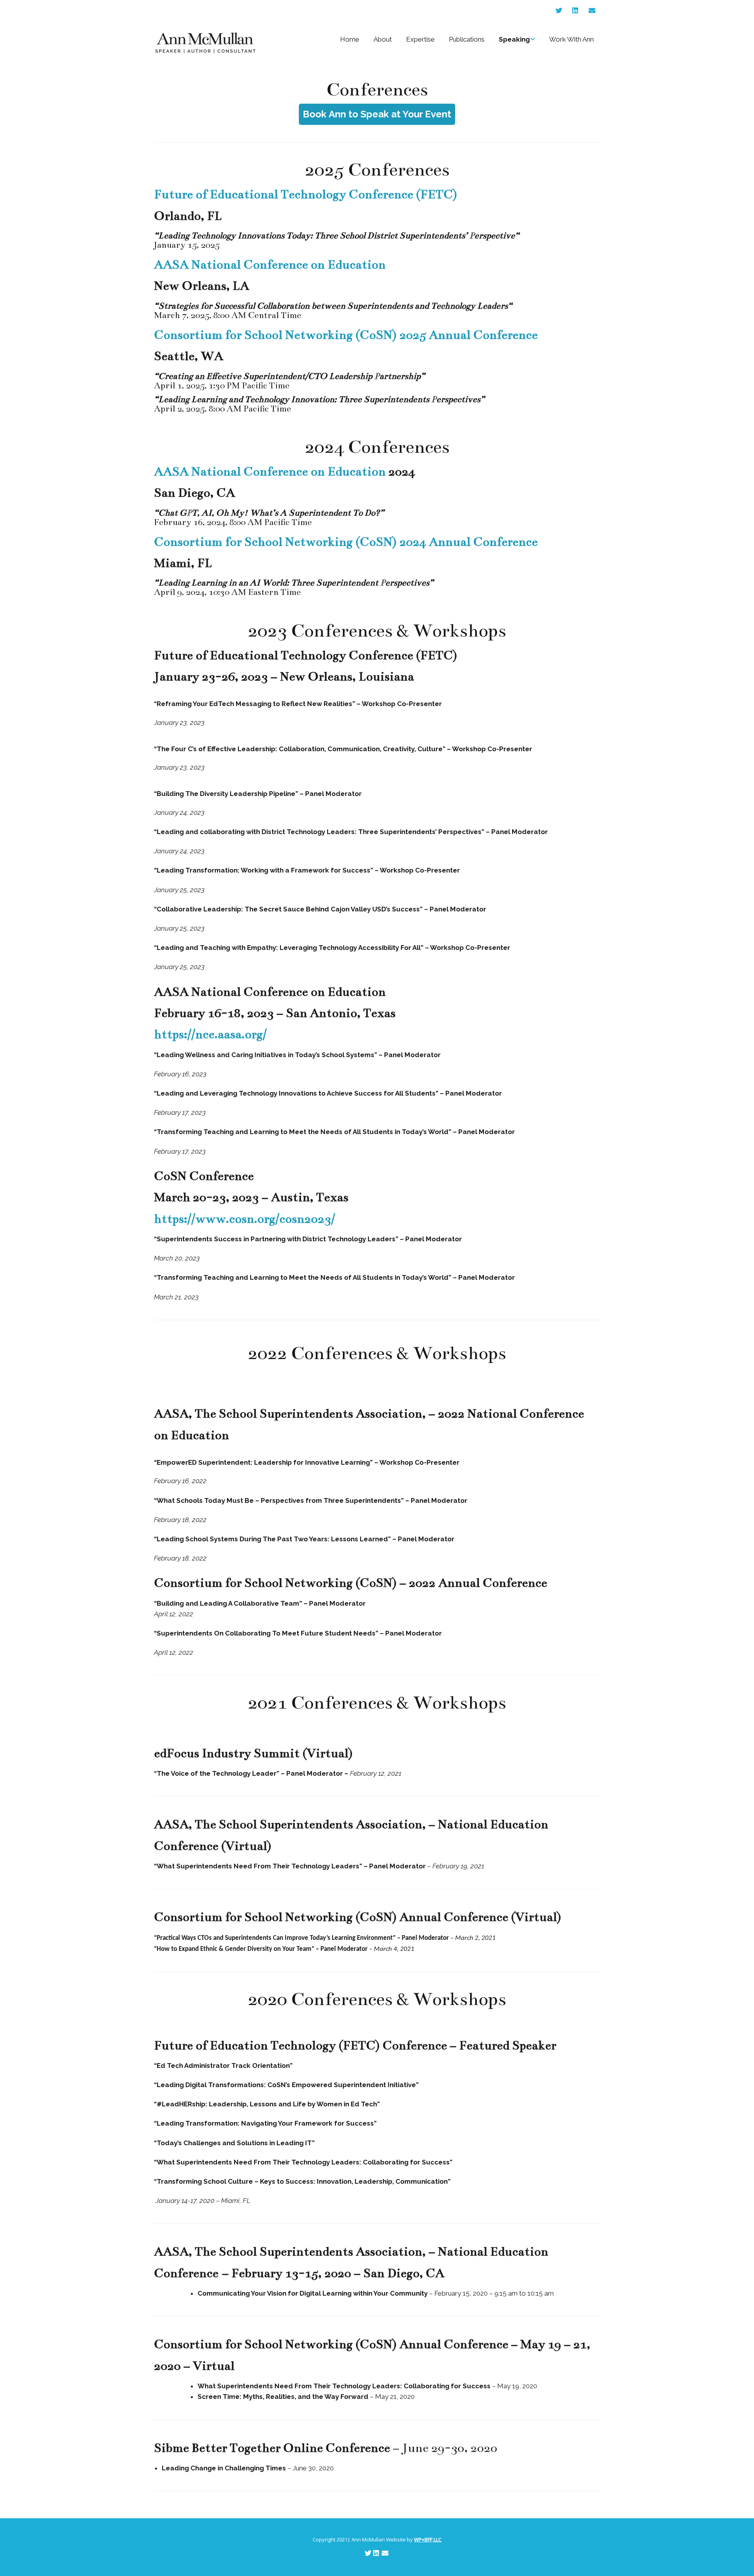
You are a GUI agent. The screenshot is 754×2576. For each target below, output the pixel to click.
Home (350, 39)
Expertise (420, 39)
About (383, 39)
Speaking (514, 39)
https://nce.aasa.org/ (210, 1034)
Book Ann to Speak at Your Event (377, 114)
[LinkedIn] (575, 11)
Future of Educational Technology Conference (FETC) (306, 194)
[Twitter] (561, 11)
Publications (467, 39)
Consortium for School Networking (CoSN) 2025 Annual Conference (346, 335)
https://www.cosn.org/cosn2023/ (244, 1219)
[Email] (592, 11)
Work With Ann (571, 39)
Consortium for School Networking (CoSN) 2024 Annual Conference (346, 542)
